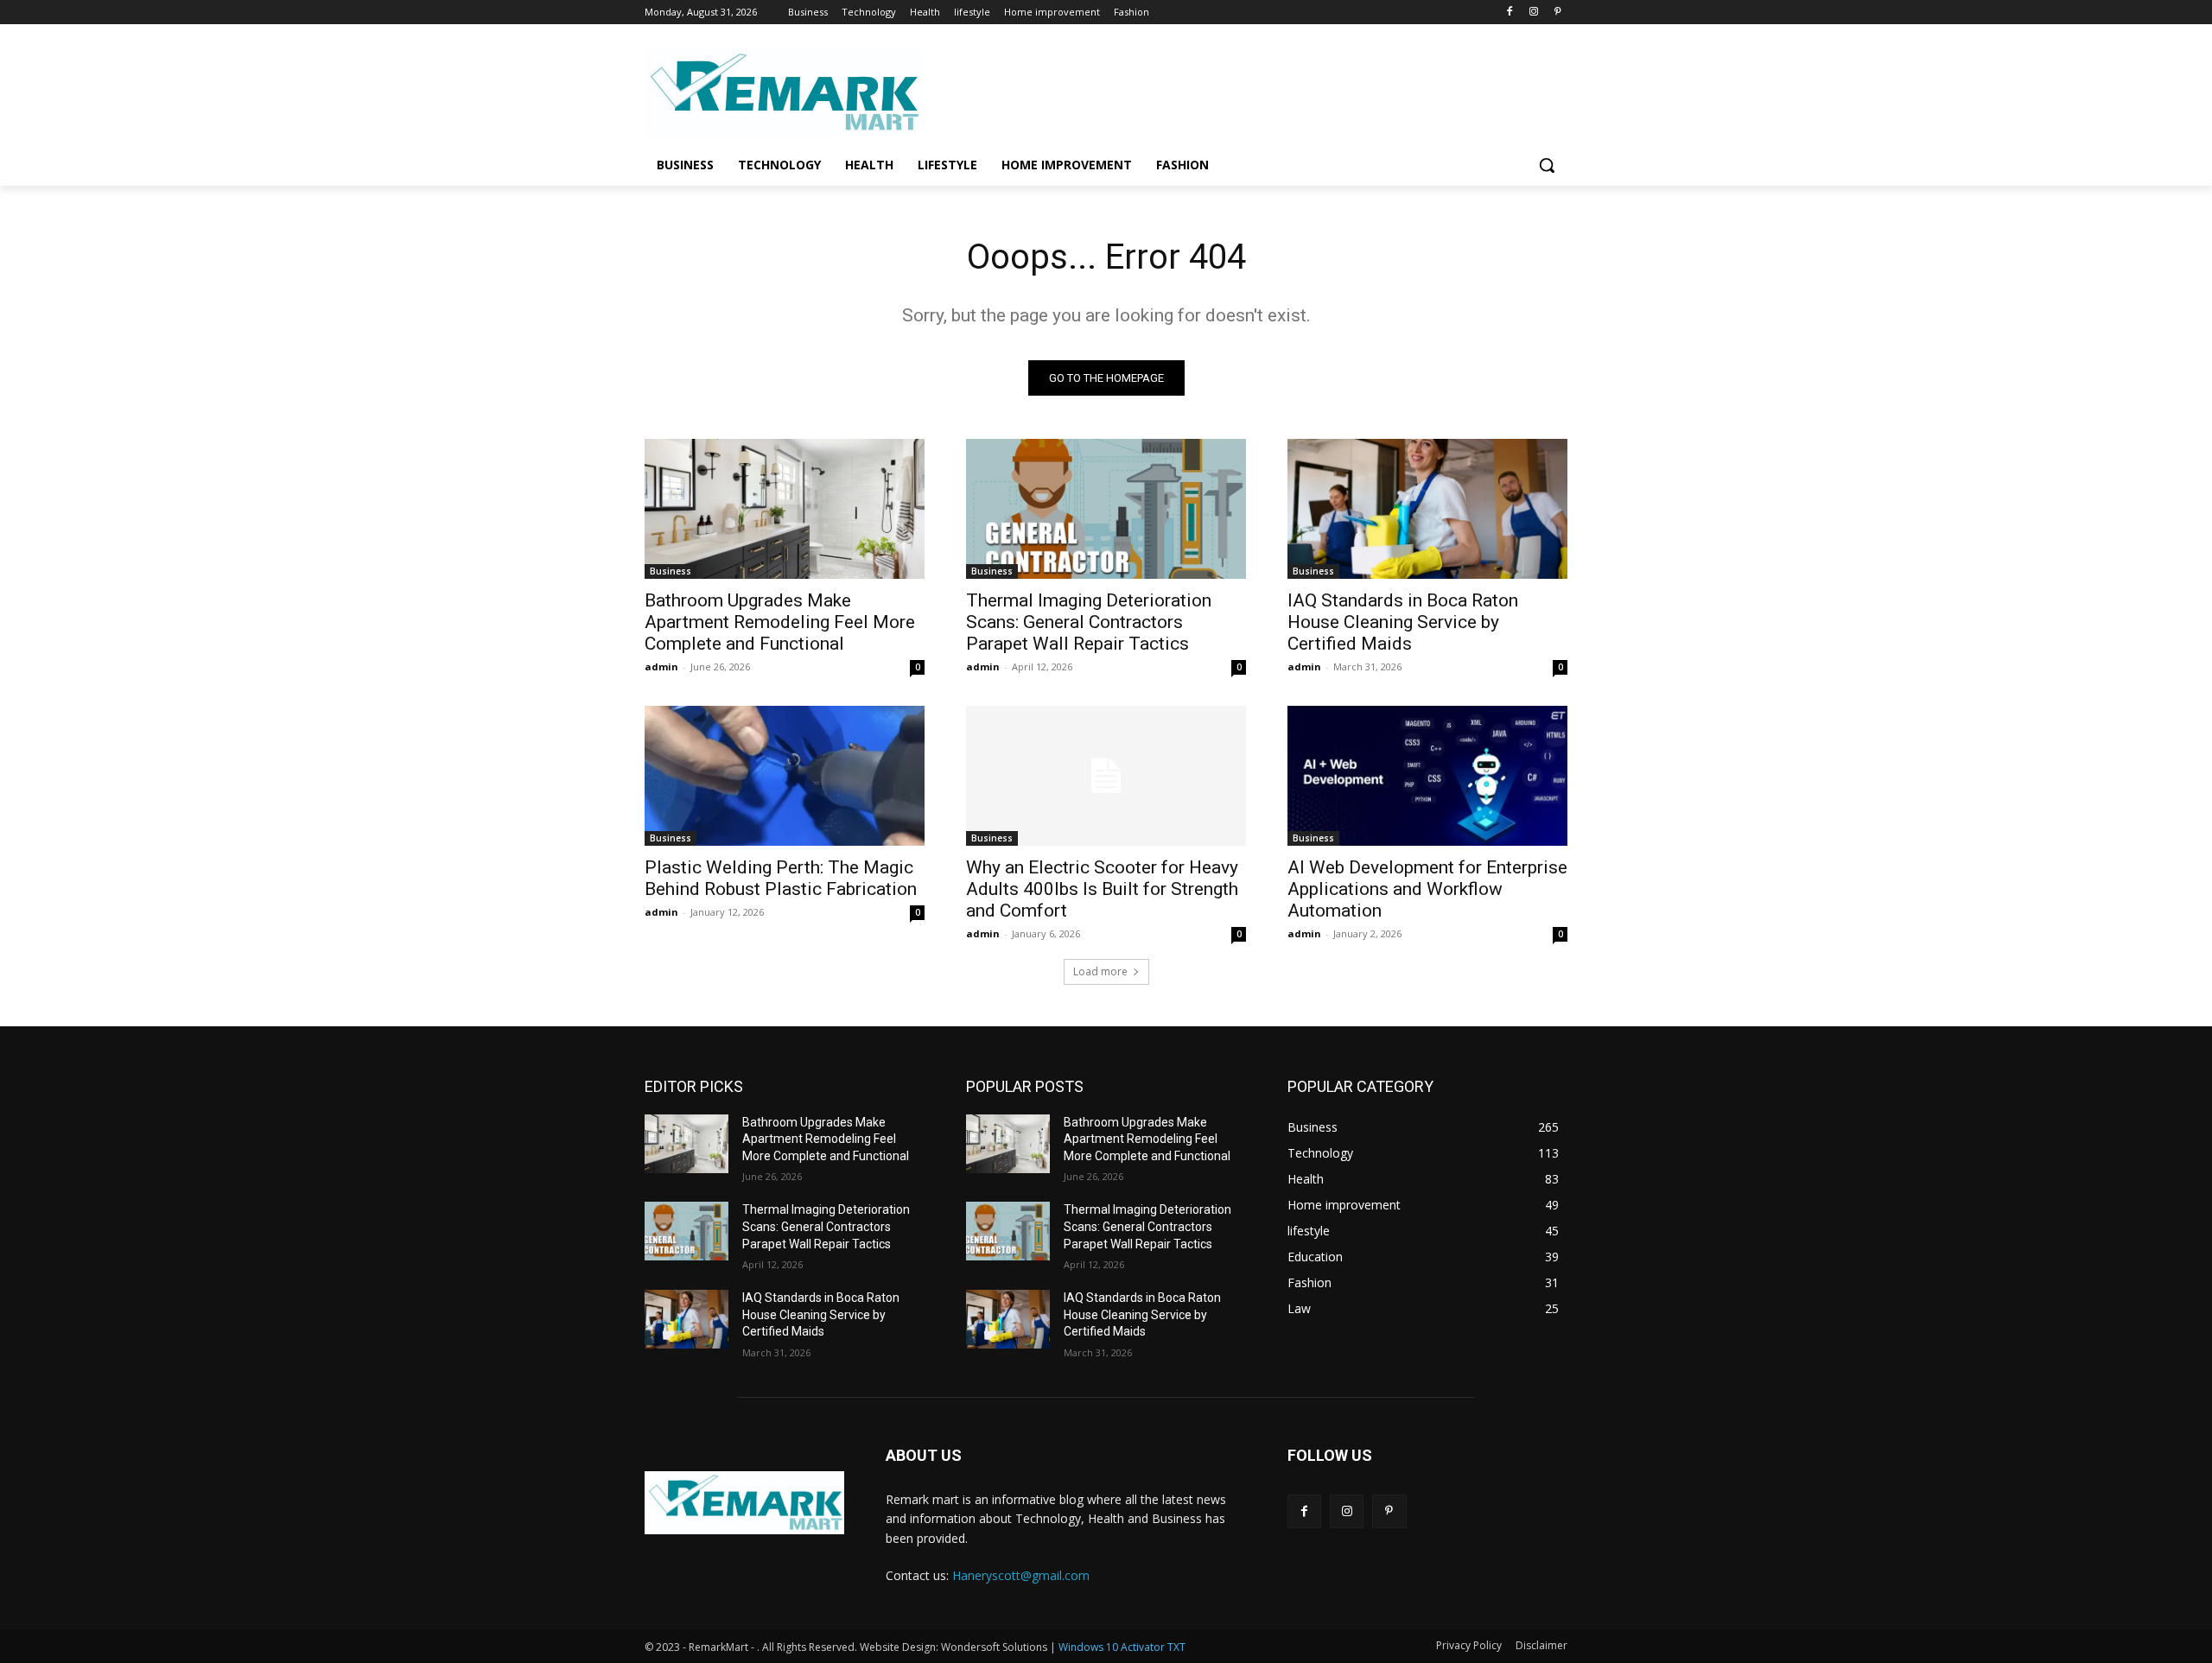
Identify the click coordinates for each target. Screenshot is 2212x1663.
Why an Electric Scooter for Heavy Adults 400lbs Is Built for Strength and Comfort (1102, 889)
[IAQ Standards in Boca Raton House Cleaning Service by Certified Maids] (1427, 509)
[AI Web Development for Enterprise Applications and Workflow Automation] (1427, 776)
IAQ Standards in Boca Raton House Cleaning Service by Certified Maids (1403, 622)
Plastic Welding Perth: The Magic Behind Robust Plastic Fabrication (781, 878)
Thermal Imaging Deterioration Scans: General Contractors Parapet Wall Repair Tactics (1089, 622)
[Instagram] (1533, 13)
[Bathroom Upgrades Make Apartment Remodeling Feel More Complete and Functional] (785, 509)
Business (671, 571)
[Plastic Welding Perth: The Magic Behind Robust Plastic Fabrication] (785, 776)
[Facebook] (1510, 13)
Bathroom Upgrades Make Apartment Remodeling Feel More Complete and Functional (780, 622)
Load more (1100, 971)
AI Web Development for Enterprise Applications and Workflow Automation (1427, 889)
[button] (1547, 165)
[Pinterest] (1557, 13)
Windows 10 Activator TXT (1122, 1647)
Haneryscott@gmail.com (1021, 1575)
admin (661, 666)
